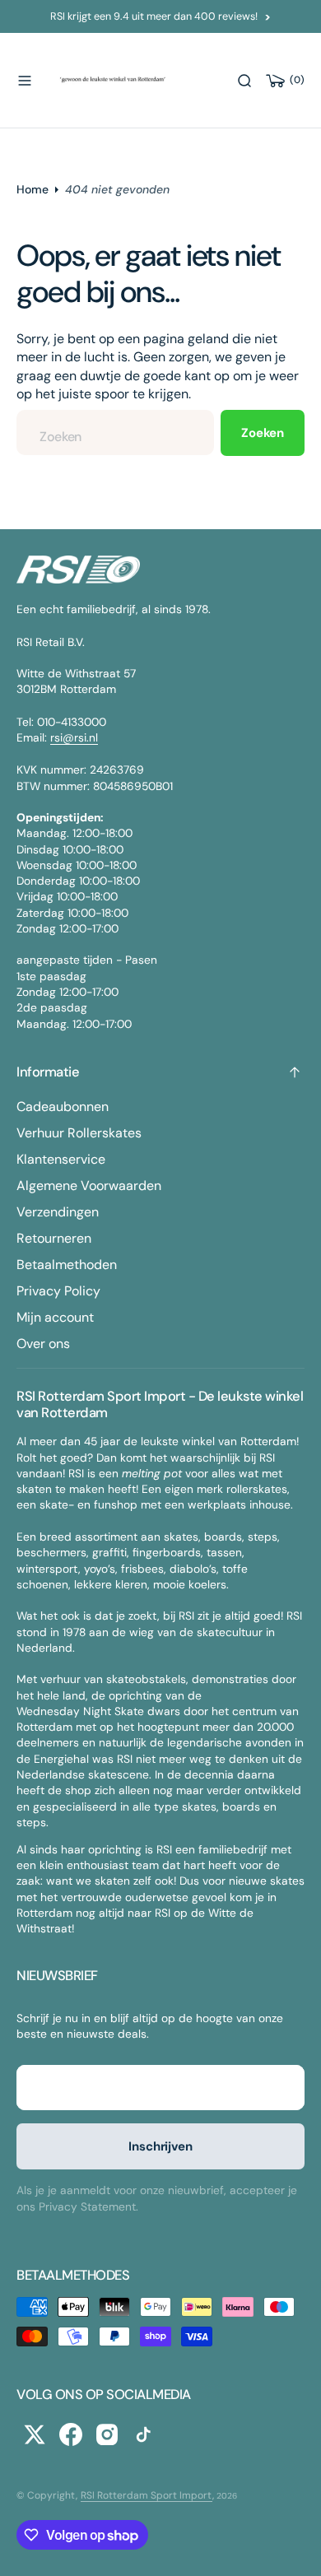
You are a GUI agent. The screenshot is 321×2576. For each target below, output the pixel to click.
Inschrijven (160, 2146)
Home (33, 189)
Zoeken (263, 433)
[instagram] (107, 2434)
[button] (25, 81)
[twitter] (35, 2434)
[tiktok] (143, 2434)
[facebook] (71, 2434)
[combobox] (115, 432)
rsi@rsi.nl (74, 737)
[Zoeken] (244, 81)
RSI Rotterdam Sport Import (147, 2495)
